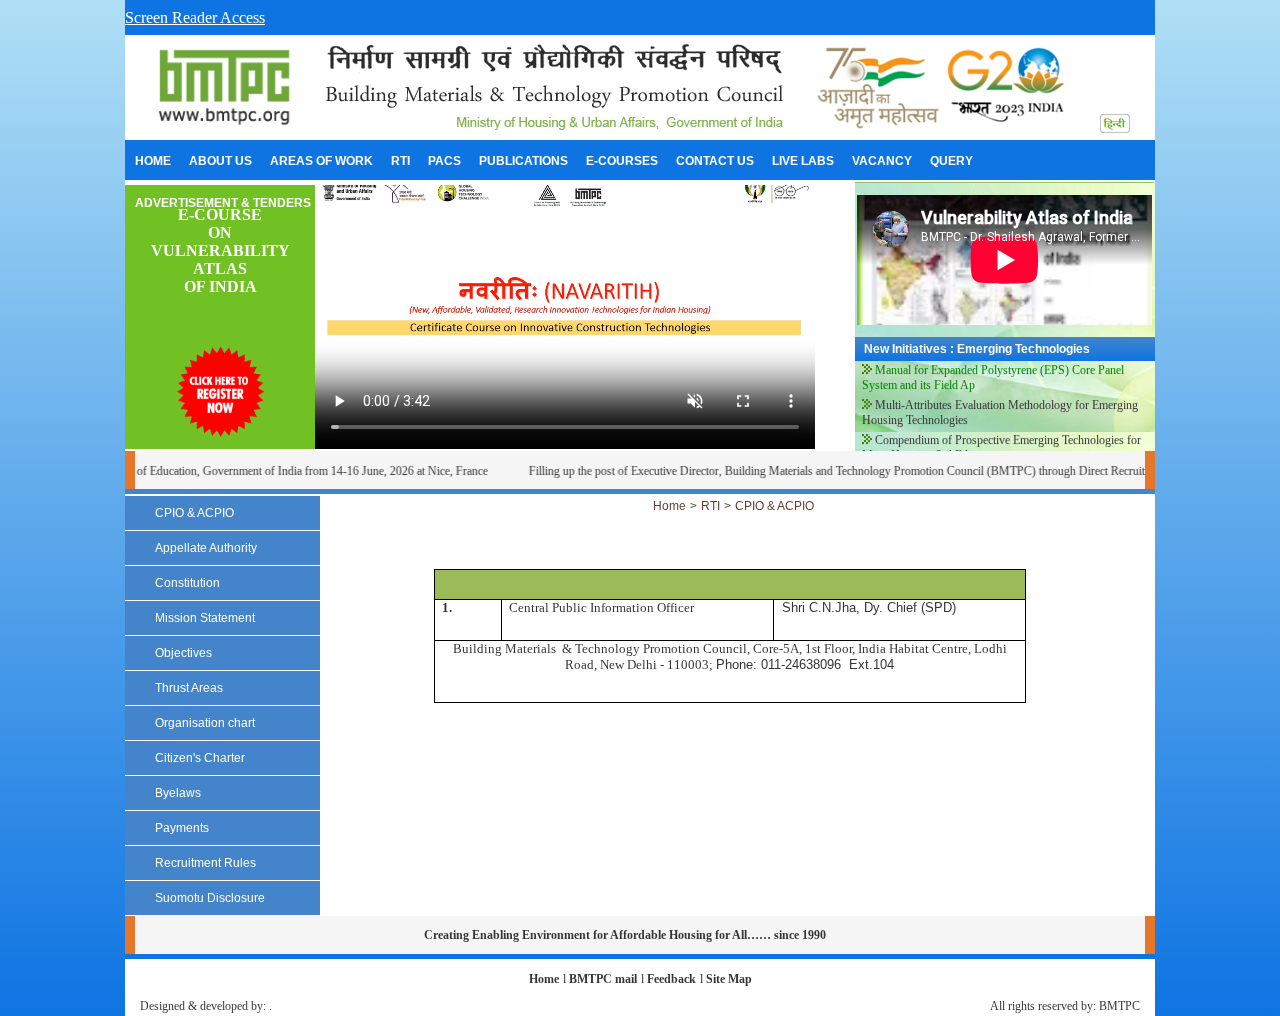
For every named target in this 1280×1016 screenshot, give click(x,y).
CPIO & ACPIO (774, 506)
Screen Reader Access (195, 17)
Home (669, 506)
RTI (710, 506)
